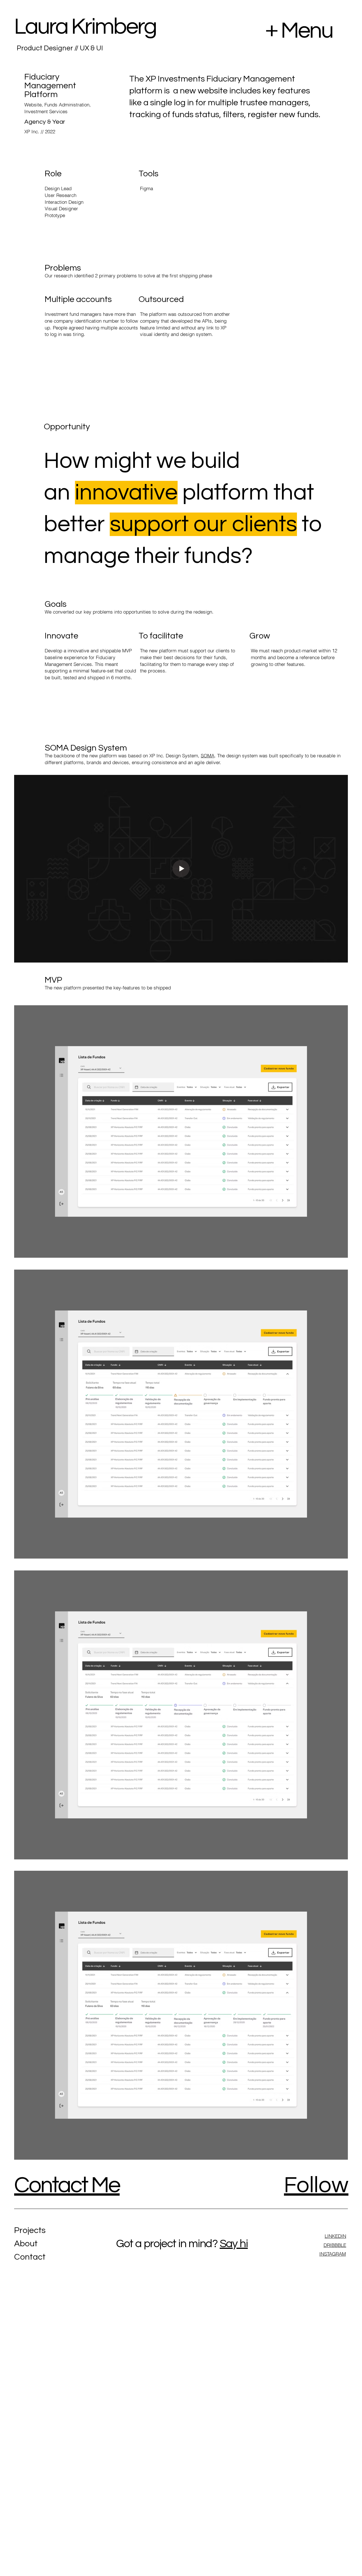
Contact (30, 2257)
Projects (30, 2230)
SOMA (208, 756)
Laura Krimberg (85, 27)
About (26, 2244)
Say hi (234, 2244)
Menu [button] (307, 31)
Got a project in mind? (167, 2244)
